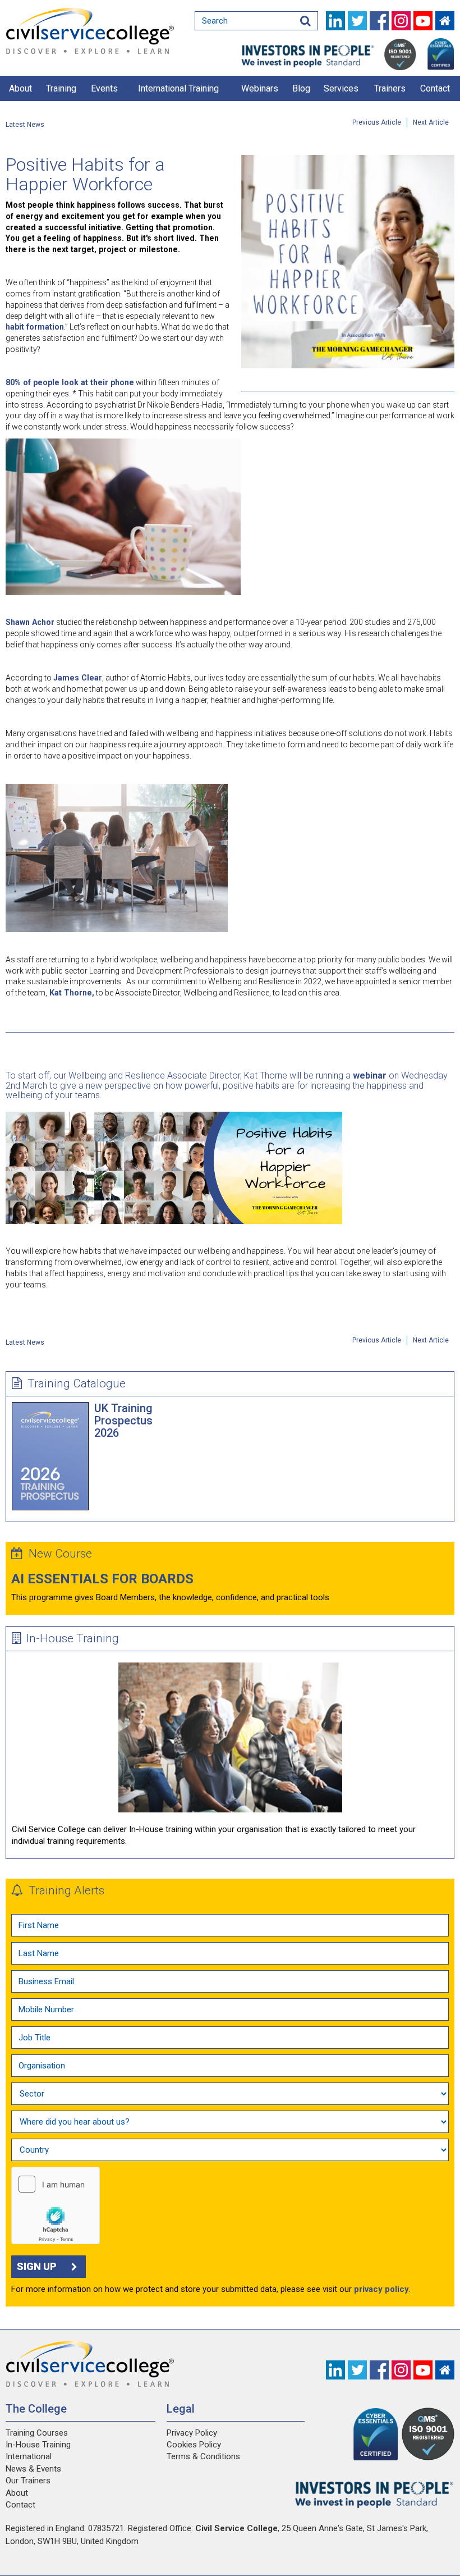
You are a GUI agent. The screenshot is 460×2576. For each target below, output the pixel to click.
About (20, 88)
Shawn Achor (30, 622)
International (29, 2456)
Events (104, 88)
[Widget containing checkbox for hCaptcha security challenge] (56, 2205)
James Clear (78, 678)
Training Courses (37, 2433)
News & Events (33, 2469)
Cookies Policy (194, 2445)
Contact (435, 88)
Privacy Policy (192, 2433)
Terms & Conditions (203, 2456)
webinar (370, 1075)
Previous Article (377, 122)
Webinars (260, 88)
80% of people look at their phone (70, 382)
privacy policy (381, 2289)
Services (341, 88)
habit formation (35, 327)
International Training (178, 88)
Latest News (25, 125)
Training (61, 88)
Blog (301, 88)
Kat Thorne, (71, 993)
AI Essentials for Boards (102, 1579)
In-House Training (73, 1638)
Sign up (37, 2266)
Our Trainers (28, 2481)
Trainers (390, 88)
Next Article (431, 122)
